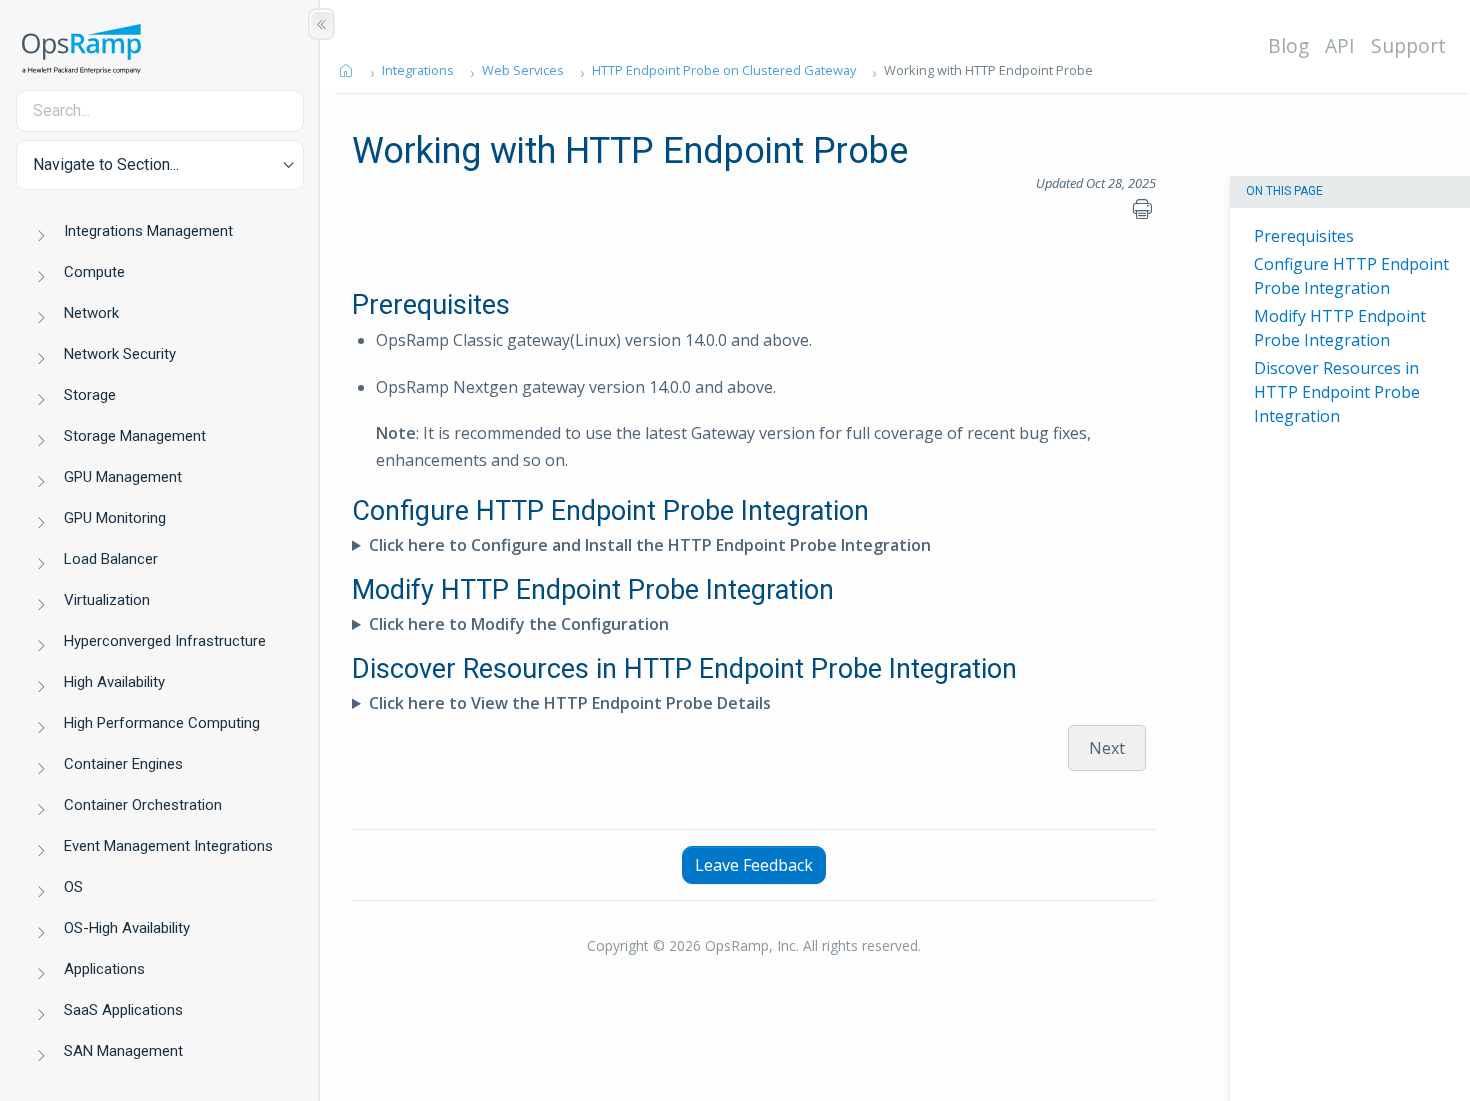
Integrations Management (148, 231)
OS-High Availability (127, 928)
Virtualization (107, 600)
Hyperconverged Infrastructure (165, 641)
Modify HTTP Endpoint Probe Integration (1340, 328)
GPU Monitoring (115, 518)
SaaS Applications (123, 1010)
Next (1107, 748)
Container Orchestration (143, 805)
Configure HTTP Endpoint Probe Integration (1351, 276)
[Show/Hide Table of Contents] (321, 24)
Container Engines (123, 764)
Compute (94, 272)
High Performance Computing (162, 723)
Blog (1288, 45)
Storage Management (135, 436)
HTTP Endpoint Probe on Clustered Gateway (724, 70)
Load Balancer (111, 559)
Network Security (120, 354)
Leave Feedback (754, 865)
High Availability (114, 682)
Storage (90, 395)
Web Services (523, 70)
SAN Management (123, 1051)
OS (73, 887)
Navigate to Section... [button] (106, 164)
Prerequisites (1304, 236)
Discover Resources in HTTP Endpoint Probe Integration (1337, 392)
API (1340, 45)
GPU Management (123, 477)
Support (1408, 45)
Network (91, 313)
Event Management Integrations (168, 846)
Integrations (418, 70)
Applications (104, 969)
